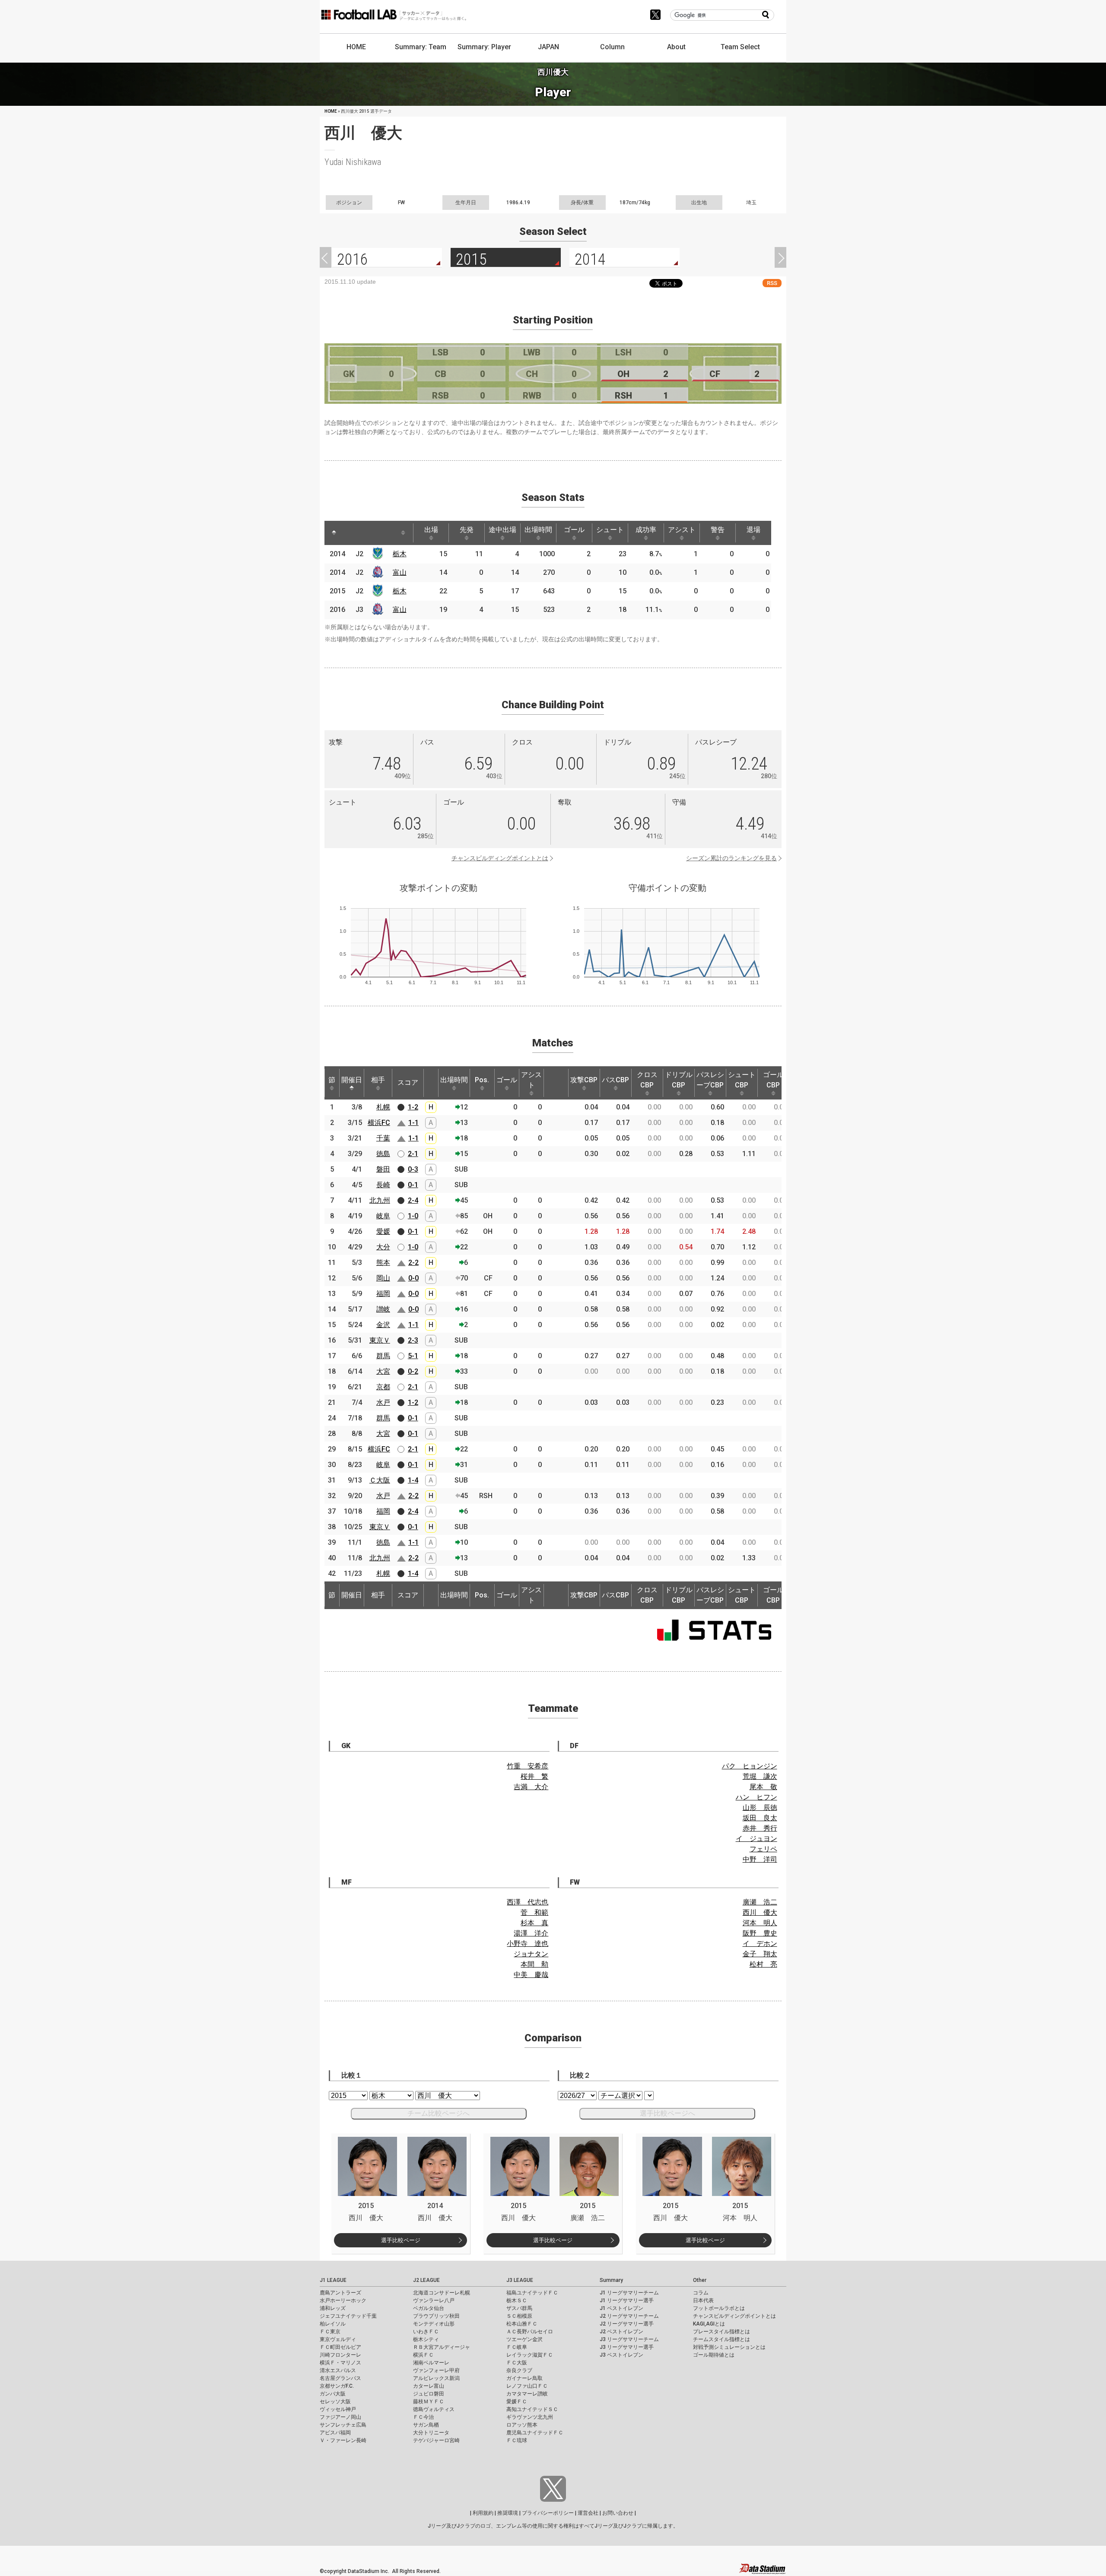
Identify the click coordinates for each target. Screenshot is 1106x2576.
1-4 (413, 1480)
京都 (383, 1387)
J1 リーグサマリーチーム (629, 2293)
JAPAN (548, 47)
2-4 (413, 1200)
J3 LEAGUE (520, 2280)
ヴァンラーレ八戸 (434, 2300)
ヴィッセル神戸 (338, 2409)
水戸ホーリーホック (343, 2300)
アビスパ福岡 (335, 2433)
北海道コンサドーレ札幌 (442, 2293)
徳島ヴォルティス (434, 2409)
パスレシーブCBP (710, 1080)
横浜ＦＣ (423, 2355)
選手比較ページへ (667, 2113)
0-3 (413, 1169)
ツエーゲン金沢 (524, 2339)
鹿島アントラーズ (340, 2293)
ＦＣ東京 (330, 2332)
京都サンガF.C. (337, 2386)
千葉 (383, 1138)
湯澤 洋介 (531, 1933)
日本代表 (703, 2300)
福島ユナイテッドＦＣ (532, 2293)
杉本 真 (534, 1923)
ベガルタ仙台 (429, 2308)
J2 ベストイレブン (621, 2332)
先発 (467, 530)
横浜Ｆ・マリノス (340, 2363)
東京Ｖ (380, 1340)
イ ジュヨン (756, 1839)
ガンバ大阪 (333, 2394)
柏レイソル (333, 2324)
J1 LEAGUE (333, 2280)
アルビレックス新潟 (436, 2378)
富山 (400, 572)
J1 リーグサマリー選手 (627, 2300)
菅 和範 (534, 1912)
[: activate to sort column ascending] (350, 533)
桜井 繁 (534, 1776)
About (676, 47)
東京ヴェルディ (338, 2339)
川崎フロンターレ (340, 2355)
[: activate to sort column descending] (334, 533)
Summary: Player (484, 47)
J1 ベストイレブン (621, 2308)
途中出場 (502, 530)
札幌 (383, 1107)
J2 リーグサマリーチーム (629, 2316)
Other (700, 2280)
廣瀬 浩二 (760, 1902)
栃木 (400, 554)
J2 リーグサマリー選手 (627, 2324)
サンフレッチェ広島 (343, 2425)
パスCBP (615, 1080)
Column (612, 47)
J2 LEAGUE (426, 2280)
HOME (356, 47)
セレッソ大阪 (335, 2402)
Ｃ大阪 (380, 1480)
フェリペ (763, 1849)
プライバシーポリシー (548, 2513)
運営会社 (588, 2513)
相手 (378, 1080)
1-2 (413, 1107)
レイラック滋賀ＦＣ (530, 2355)
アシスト (682, 530)
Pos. (482, 1080)
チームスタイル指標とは (721, 2339)
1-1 (413, 1123)
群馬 (383, 1356)
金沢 (383, 1325)
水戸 (383, 1402)
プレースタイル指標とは (721, 2332)
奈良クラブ (519, 2370)
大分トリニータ (431, 2433)
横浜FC (379, 1123)
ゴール (574, 530)
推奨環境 (508, 2513)
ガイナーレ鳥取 (524, 2378)
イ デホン (760, 1944)
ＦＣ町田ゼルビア (340, 2347)
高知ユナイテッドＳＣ (532, 2409)
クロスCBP (647, 1080)
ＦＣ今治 (423, 2417)
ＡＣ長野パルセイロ (530, 2332)
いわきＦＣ (426, 2332)
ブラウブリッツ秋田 (436, 2316)
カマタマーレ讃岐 (527, 2394)
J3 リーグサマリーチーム (629, 2339)
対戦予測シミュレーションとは (729, 2347)
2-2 (413, 1263)
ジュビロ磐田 (429, 2394)
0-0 (413, 1278)
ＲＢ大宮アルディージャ (442, 2347)
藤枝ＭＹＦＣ (429, 2402)
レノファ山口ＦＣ (527, 2386)
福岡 (383, 1294)
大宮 (383, 1371)
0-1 (413, 1185)
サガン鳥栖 (426, 2425)
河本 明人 (760, 1923)
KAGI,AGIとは (709, 2324)
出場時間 (538, 530)
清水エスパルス (338, 2370)
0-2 (413, 1371)
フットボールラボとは (719, 2308)
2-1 (413, 1154)
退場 (753, 530)
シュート (610, 530)
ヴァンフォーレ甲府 (436, 2370)
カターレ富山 (429, 2386)
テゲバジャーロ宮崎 (436, 2440)
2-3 (413, 1340)
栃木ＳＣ (517, 2300)
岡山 (383, 1278)
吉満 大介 (531, 1787)
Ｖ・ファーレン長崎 (343, 2440)
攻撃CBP (584, 1080)
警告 (718, 530)
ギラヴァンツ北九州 (530, 2417)
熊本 (383, 1263)
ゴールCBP (773, 1080)
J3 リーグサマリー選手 (627, 2347)
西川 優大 (760, 1912)
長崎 (383, 1185)
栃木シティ (426, 2339)
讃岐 (383, 1309)
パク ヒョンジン (750, 1766)
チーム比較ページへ (439, 2113)
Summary (611, 2280)
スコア (408, 1082)
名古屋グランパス (340, 2378)
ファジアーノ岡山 (340, 2417)
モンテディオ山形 (434, 2324)
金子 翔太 (760, 1954)
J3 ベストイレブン (621, 2355)
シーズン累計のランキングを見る (731, 858)
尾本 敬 (763, 1787)
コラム (701, 2293)
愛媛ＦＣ (517, 2402)
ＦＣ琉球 (517, 2440)
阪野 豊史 (760, 1933)
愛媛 (383, 1231)
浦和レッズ (333, 2308)
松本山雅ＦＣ (522, 2324)
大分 (383, 1247)
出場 (431, 530)
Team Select (740, 47)
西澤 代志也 (528, 1902)
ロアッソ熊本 (522, 2425)
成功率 (646, 530)
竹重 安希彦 (528, 1766)
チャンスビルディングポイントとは (500, 858)
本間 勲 (534, 1964)
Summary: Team (421, 47)
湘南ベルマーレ (431, 2363)
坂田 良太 (760, 1818)
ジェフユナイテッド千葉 (348, 2316)
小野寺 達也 (528, 1944)
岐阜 (383, 1216)
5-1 (413, 1356)
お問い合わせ (618, 2513)
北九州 (380, 1200)
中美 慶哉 (531, 1975)
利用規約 (483, 2513)
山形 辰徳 (760, 1808)
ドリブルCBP (679, 1080)
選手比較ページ (401, 2240)
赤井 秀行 (760, 1828)
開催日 (352, 1080)
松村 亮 (763, 1964)
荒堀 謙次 (760, 1776)
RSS (772, 283)
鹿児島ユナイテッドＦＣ (535, 2433)
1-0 (413, 1216)
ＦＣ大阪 (517, 2363)
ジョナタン (531, 1954)
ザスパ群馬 (519, 2308)
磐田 (383, 1169)
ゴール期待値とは (714, 2355)
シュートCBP (742, 1080)
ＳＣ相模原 (519, 2316)
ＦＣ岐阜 (517, 2347)
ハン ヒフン (756, 1797)
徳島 (383, 1154)
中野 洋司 (760, 1859)
